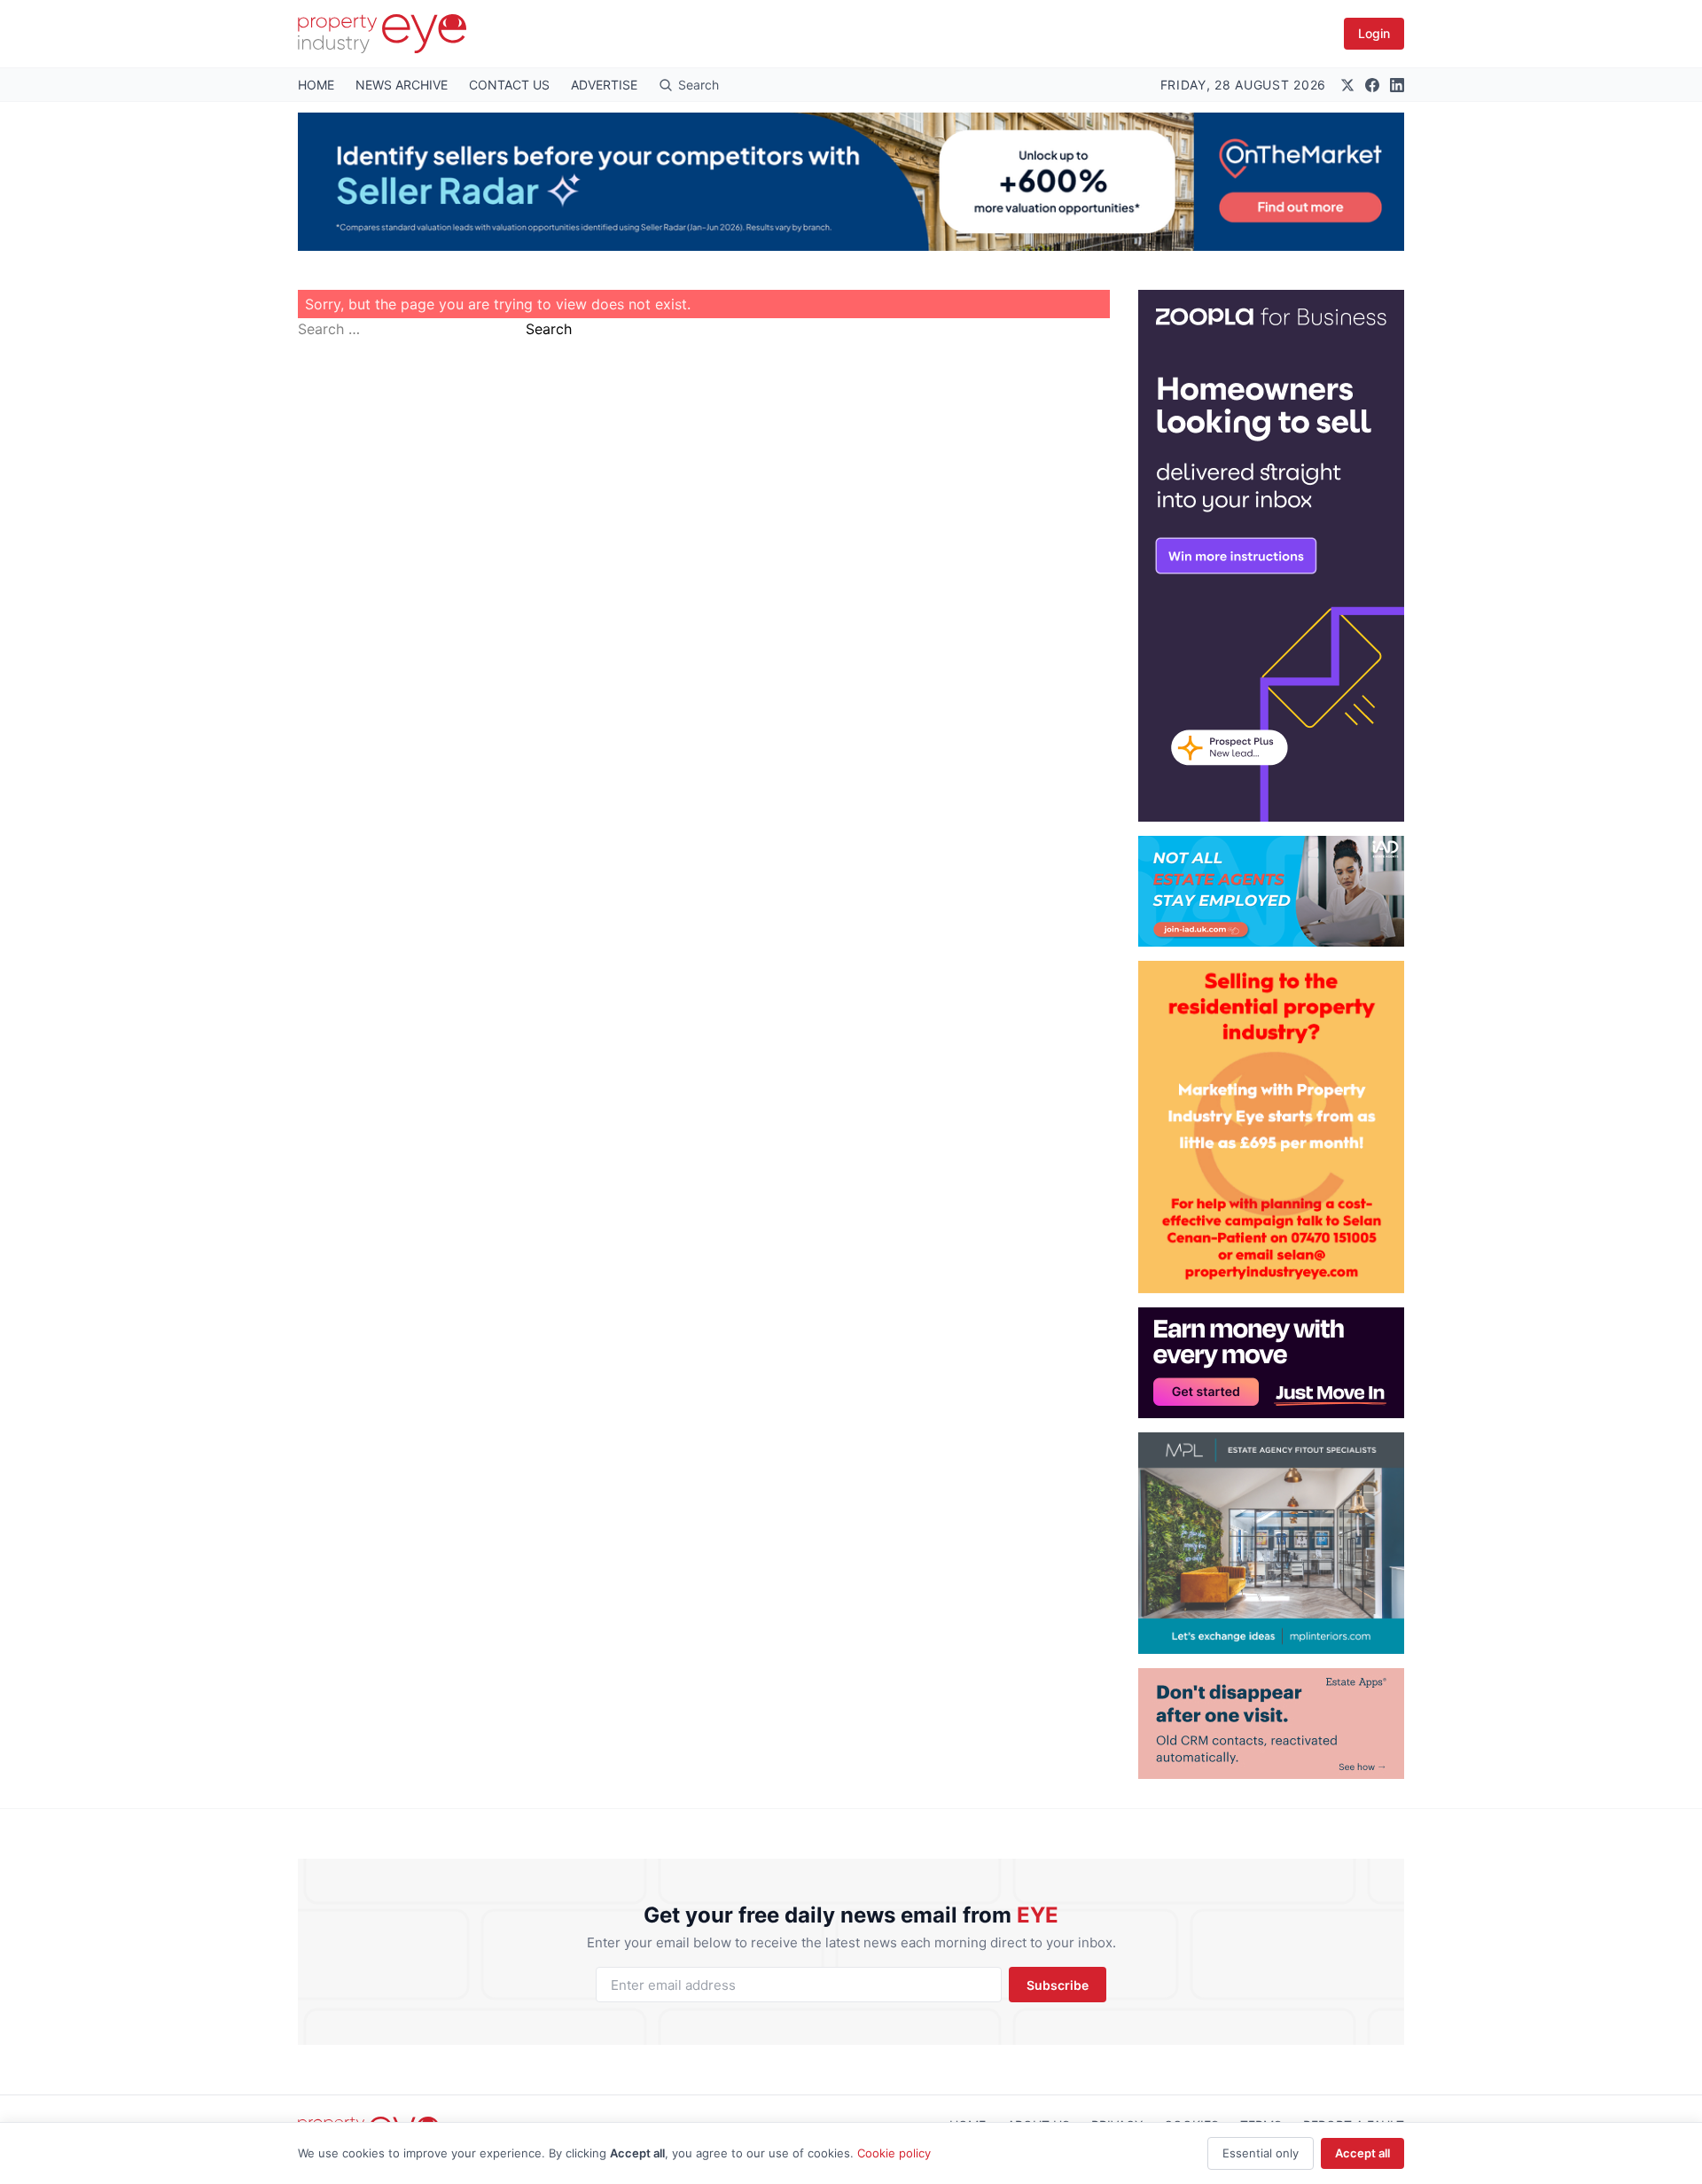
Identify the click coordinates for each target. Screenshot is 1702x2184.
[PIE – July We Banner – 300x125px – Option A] (1271, 1363)
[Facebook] (1372, 85)
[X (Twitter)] (1347, 85)
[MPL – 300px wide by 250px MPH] (1271, 1543)
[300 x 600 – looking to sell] (1271, 556)
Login (1374, 33)
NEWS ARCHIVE (402, 85)
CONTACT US (509, 85)
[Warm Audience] (1271, 1724)
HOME (316, 85)
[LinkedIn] (1397, 85)
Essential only (1261, 2153)
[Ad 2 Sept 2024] (1271, 1127)
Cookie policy (894, 2153)
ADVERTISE (604, 85)
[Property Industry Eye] (382, 34)
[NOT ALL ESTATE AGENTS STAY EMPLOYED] (1271, 891)
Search (549, 329)
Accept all (1362, 2153)
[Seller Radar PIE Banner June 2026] (851, 182)
